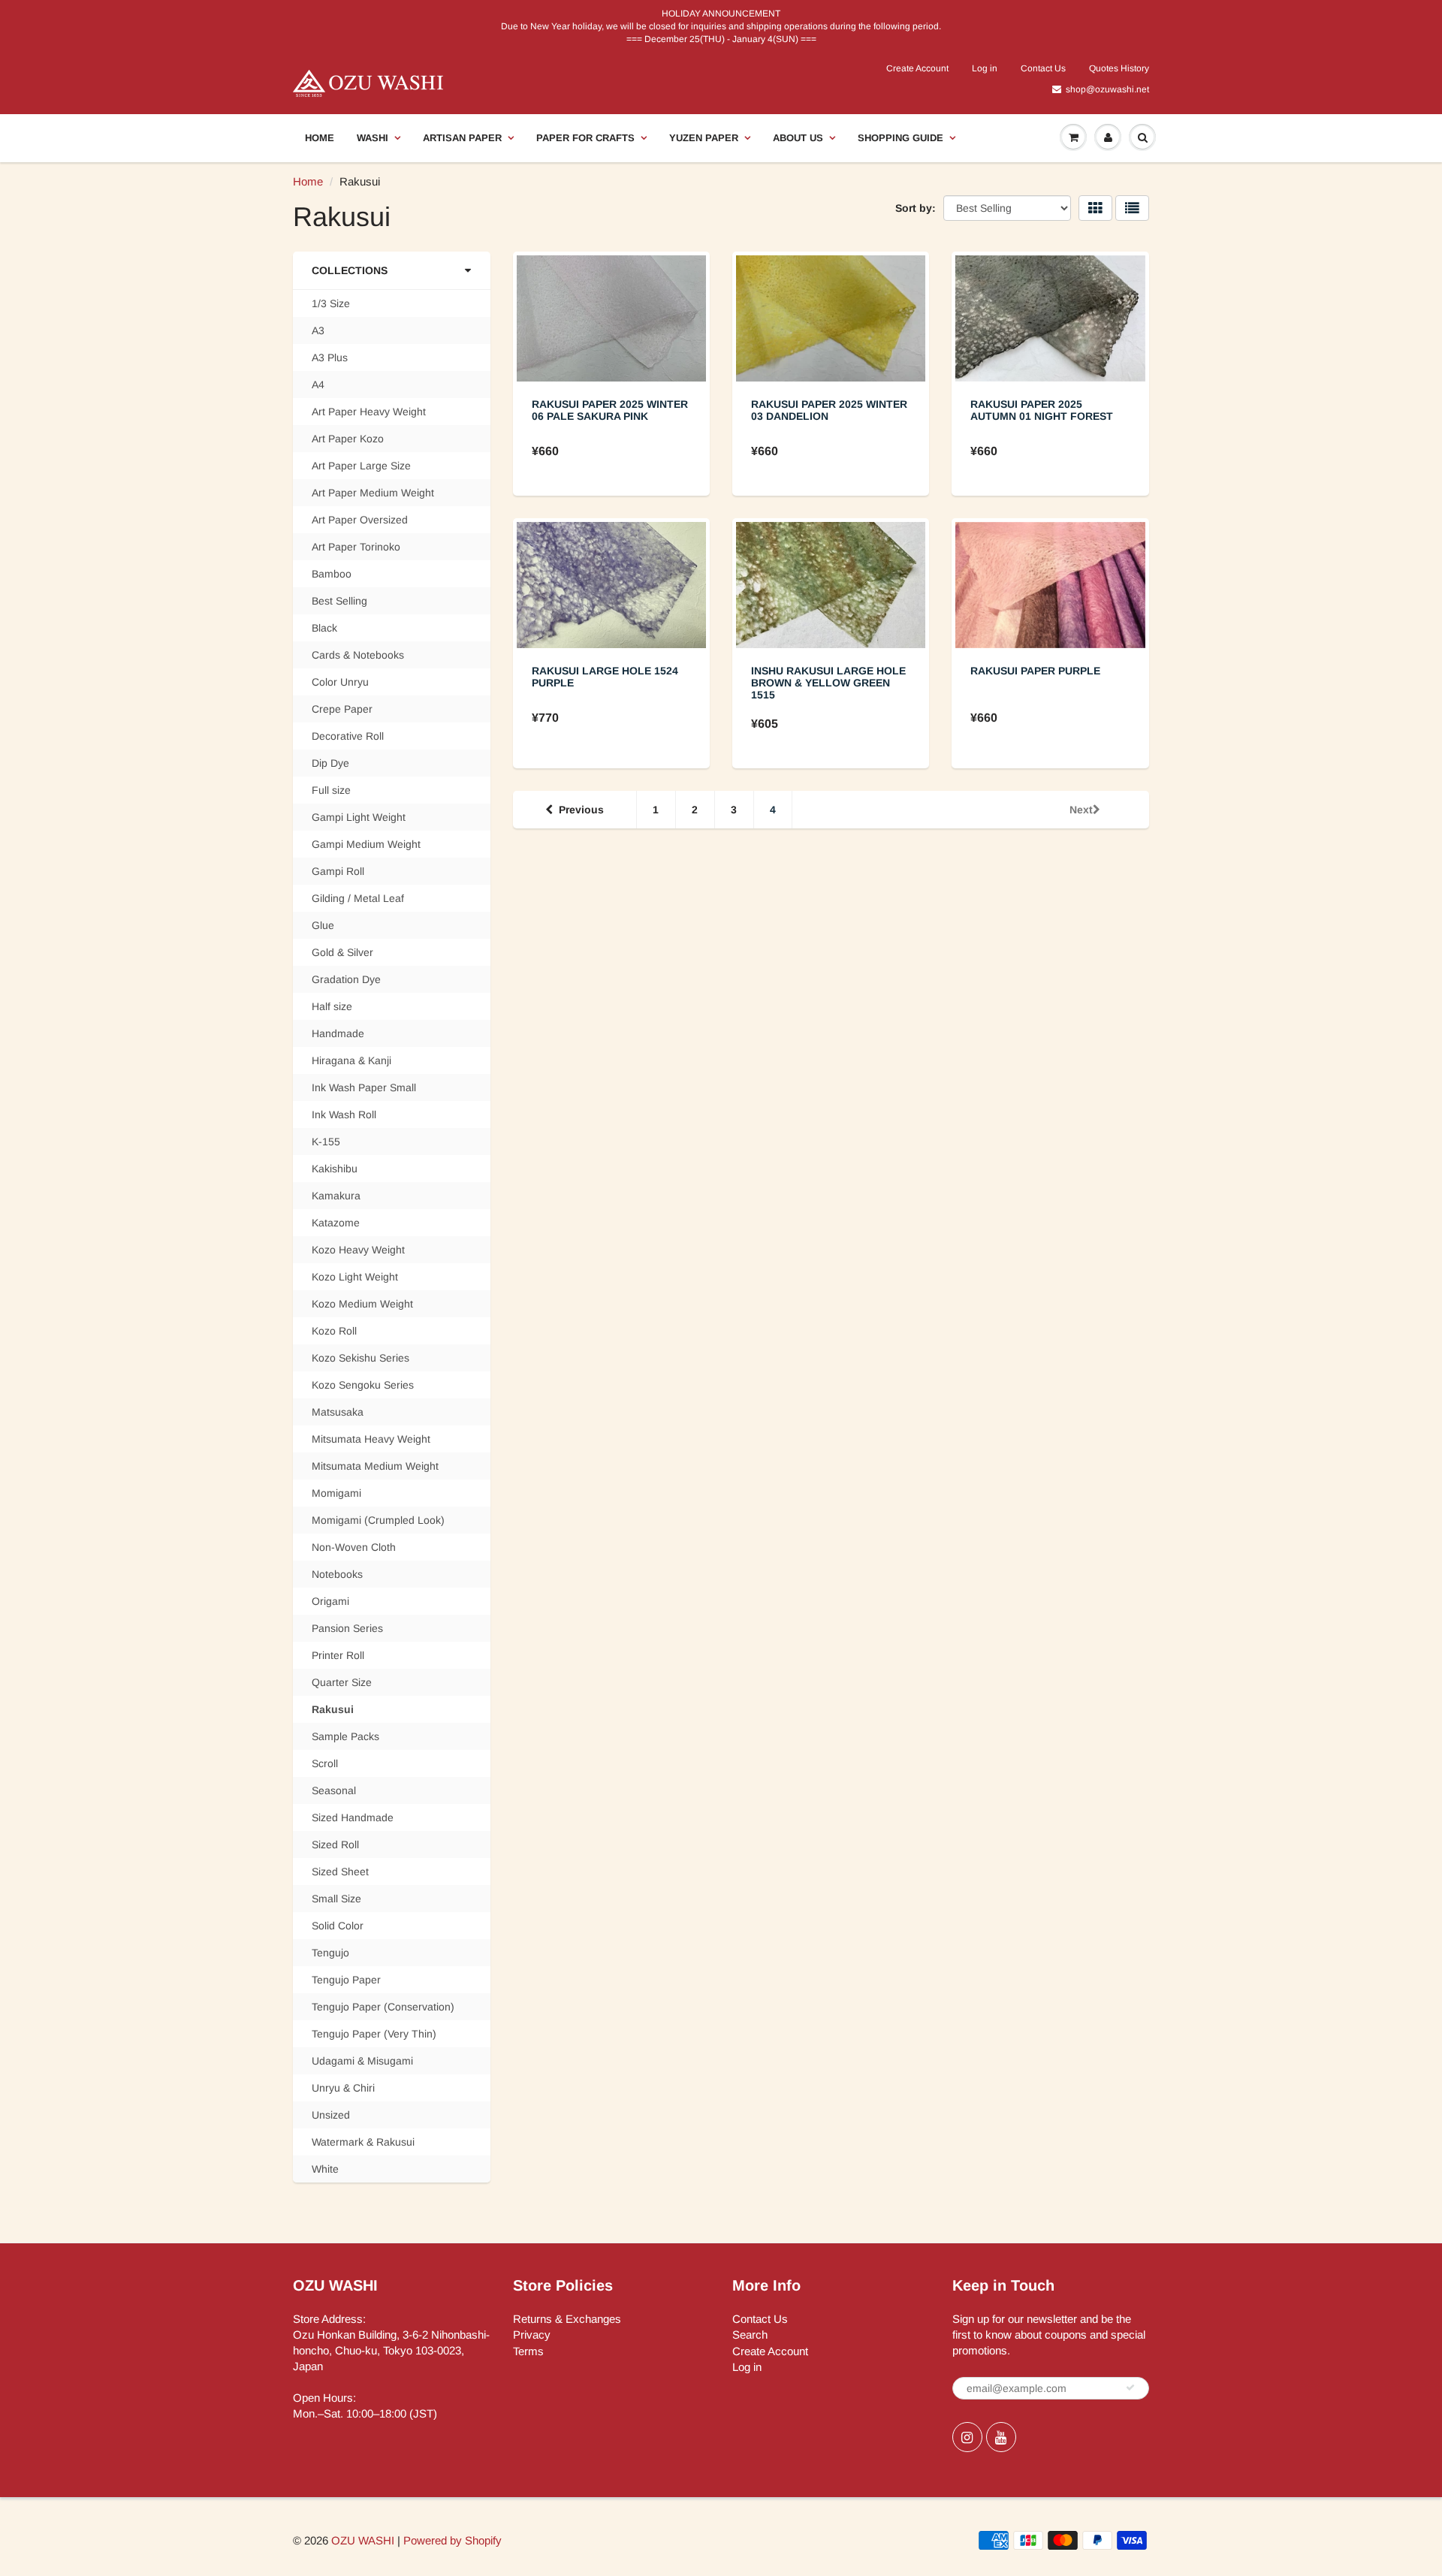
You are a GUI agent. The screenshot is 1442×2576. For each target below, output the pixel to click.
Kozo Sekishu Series (360, 1358)
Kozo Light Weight (355, 1277)
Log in (985, 68)
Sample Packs (345, 1736)
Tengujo (330, 1953)
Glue (323, 925)
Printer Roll (338, 1655)
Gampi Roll (338, 871)
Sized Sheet (340, 1872)
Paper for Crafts (585, 138)
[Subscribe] (1130, 2387)
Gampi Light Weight (359, 817)
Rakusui (333, 1709)
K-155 (326, 1142)
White (325, 2169)
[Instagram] (967, 2437)
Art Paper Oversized (360, 520)
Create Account (917, 68)
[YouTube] (1001, 2437)
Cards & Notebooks (358, 655)
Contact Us (1043, 68)
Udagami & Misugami (362, 2061)
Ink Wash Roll (344, 1115)
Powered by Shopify (453, 2540)
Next (1081, 810)
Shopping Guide (900, 138)
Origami (330, 1601)
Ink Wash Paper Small (364, 1087)
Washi (373, 138)
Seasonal (334, 1790)
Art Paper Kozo (348, 439)
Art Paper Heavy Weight (369, 412)
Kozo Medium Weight (362, 1304)
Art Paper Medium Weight (373, 493)
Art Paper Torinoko (356, 547)
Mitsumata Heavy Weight (371, 1439)
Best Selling (339, 601)
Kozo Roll (334, 1331)
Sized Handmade (353, 1817)
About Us (798, 138)
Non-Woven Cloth (354, 1547)
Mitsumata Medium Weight (375, 1466)
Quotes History (1119, 68)
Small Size (336, 1899)
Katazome (336, 1223)
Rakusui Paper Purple (1035, 671)
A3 (318, 330)
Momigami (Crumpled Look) (378, 1520)
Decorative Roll (348, 736)
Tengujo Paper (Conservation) (383, 2007)
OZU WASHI (363, 2540)
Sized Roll (335, 1845)
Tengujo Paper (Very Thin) (374, 2034)
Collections (350, 270)
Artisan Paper (462, 138)
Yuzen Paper (704, 138)
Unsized (331, 2115)
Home (320, 138)
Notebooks (337, 1574)
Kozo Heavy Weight (358, 1250)
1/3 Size (331, 303)
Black (324, 628)
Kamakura (336, 1196)
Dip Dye (330, 763)
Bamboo (332, 574)
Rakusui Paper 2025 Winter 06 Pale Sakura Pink (610, 410)
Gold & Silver (342, 952)
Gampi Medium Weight (366, 844)
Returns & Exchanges (567, 2319)
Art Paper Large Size (361, 466)
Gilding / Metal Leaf (358, 898)
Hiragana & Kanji (351, 1060)
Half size (332, 1006)
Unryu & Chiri (343, 2088)
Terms (528, 2351)
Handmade (338, 1033)
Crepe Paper (342, 709)
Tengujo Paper (346, 1980)
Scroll (325, 1763)
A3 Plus (330, 357)
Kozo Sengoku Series (363, 1385)
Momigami (336, 1493)
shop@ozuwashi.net (1107, 89)
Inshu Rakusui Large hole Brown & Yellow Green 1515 (828, 683)
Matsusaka (338, 1412)
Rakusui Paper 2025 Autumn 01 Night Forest (1042, 410)
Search (750, 2335)
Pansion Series (347, 1628)
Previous (581, 810)
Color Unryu (340, 682)
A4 (318, 385)
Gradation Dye (346, 979)
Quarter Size (342, 1682)
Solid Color (338, 1926)
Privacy (532, 2335)
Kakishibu (335, 1169)
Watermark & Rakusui (363, 2142)
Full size (331, 790)
